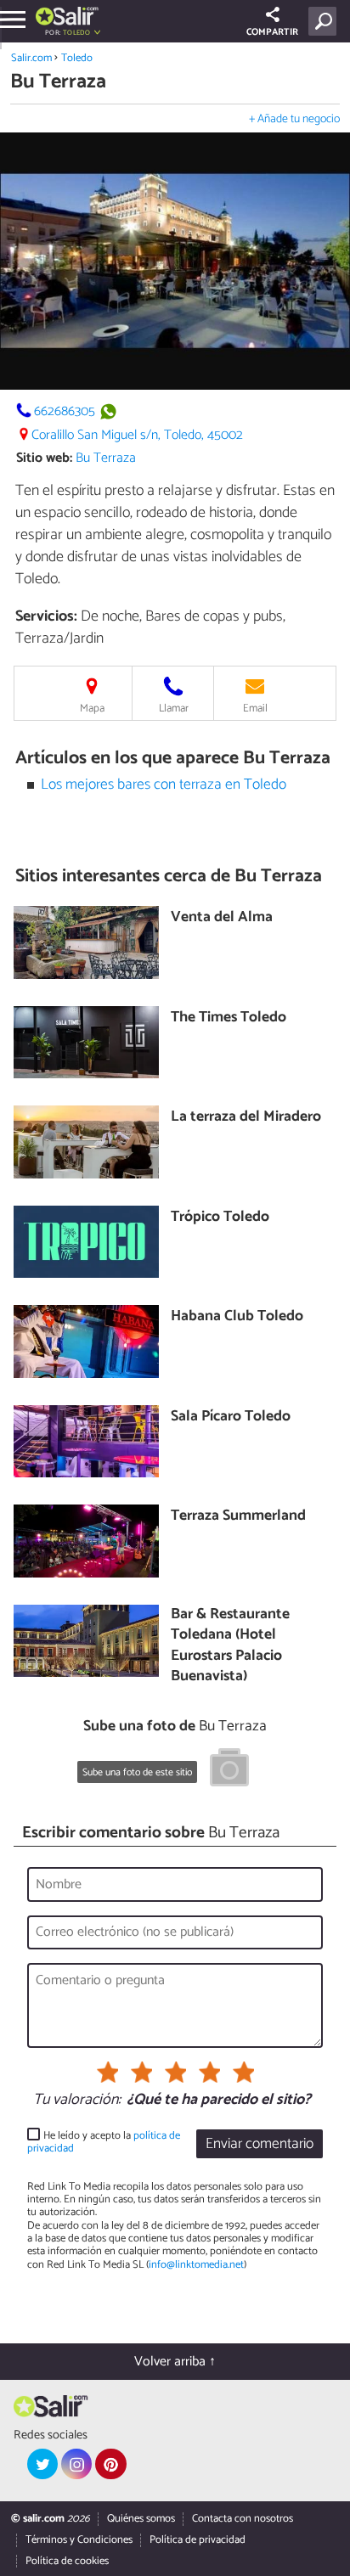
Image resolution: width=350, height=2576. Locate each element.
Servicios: (46, 616)
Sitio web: (44, 458)
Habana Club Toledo (237, 1317)
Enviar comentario (260, 2144)
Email (255, 709)
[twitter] (42, 2464)
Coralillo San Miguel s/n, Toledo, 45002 (137, 435)
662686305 (65, 411)
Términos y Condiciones (79, 2540)
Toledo (77, 58)
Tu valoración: (77, 2101)
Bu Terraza (106, 458)
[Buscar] (326, 21)
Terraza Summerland (238, 1517)
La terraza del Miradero (246, 1118)
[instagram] (76, 2464)
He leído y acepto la (104, 2143)
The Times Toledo (229, 1018)
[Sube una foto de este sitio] (229, 1770)
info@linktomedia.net (196, 2265)
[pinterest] (110, 2464)
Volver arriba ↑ (175, 2362)
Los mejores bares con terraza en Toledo (164, 785)
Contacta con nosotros (243, 2519)
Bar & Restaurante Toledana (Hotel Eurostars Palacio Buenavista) (230, 1647)
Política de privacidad (198, 2540)
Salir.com (31, 58)
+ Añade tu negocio (294, 119)
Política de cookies (67, 2561)
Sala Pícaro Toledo (231, 1417)
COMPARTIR (272, 32)
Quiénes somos (141, 2519)
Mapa (92, 709)
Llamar (174, 709)
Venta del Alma (222, 918)
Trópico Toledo (220, 1218)
